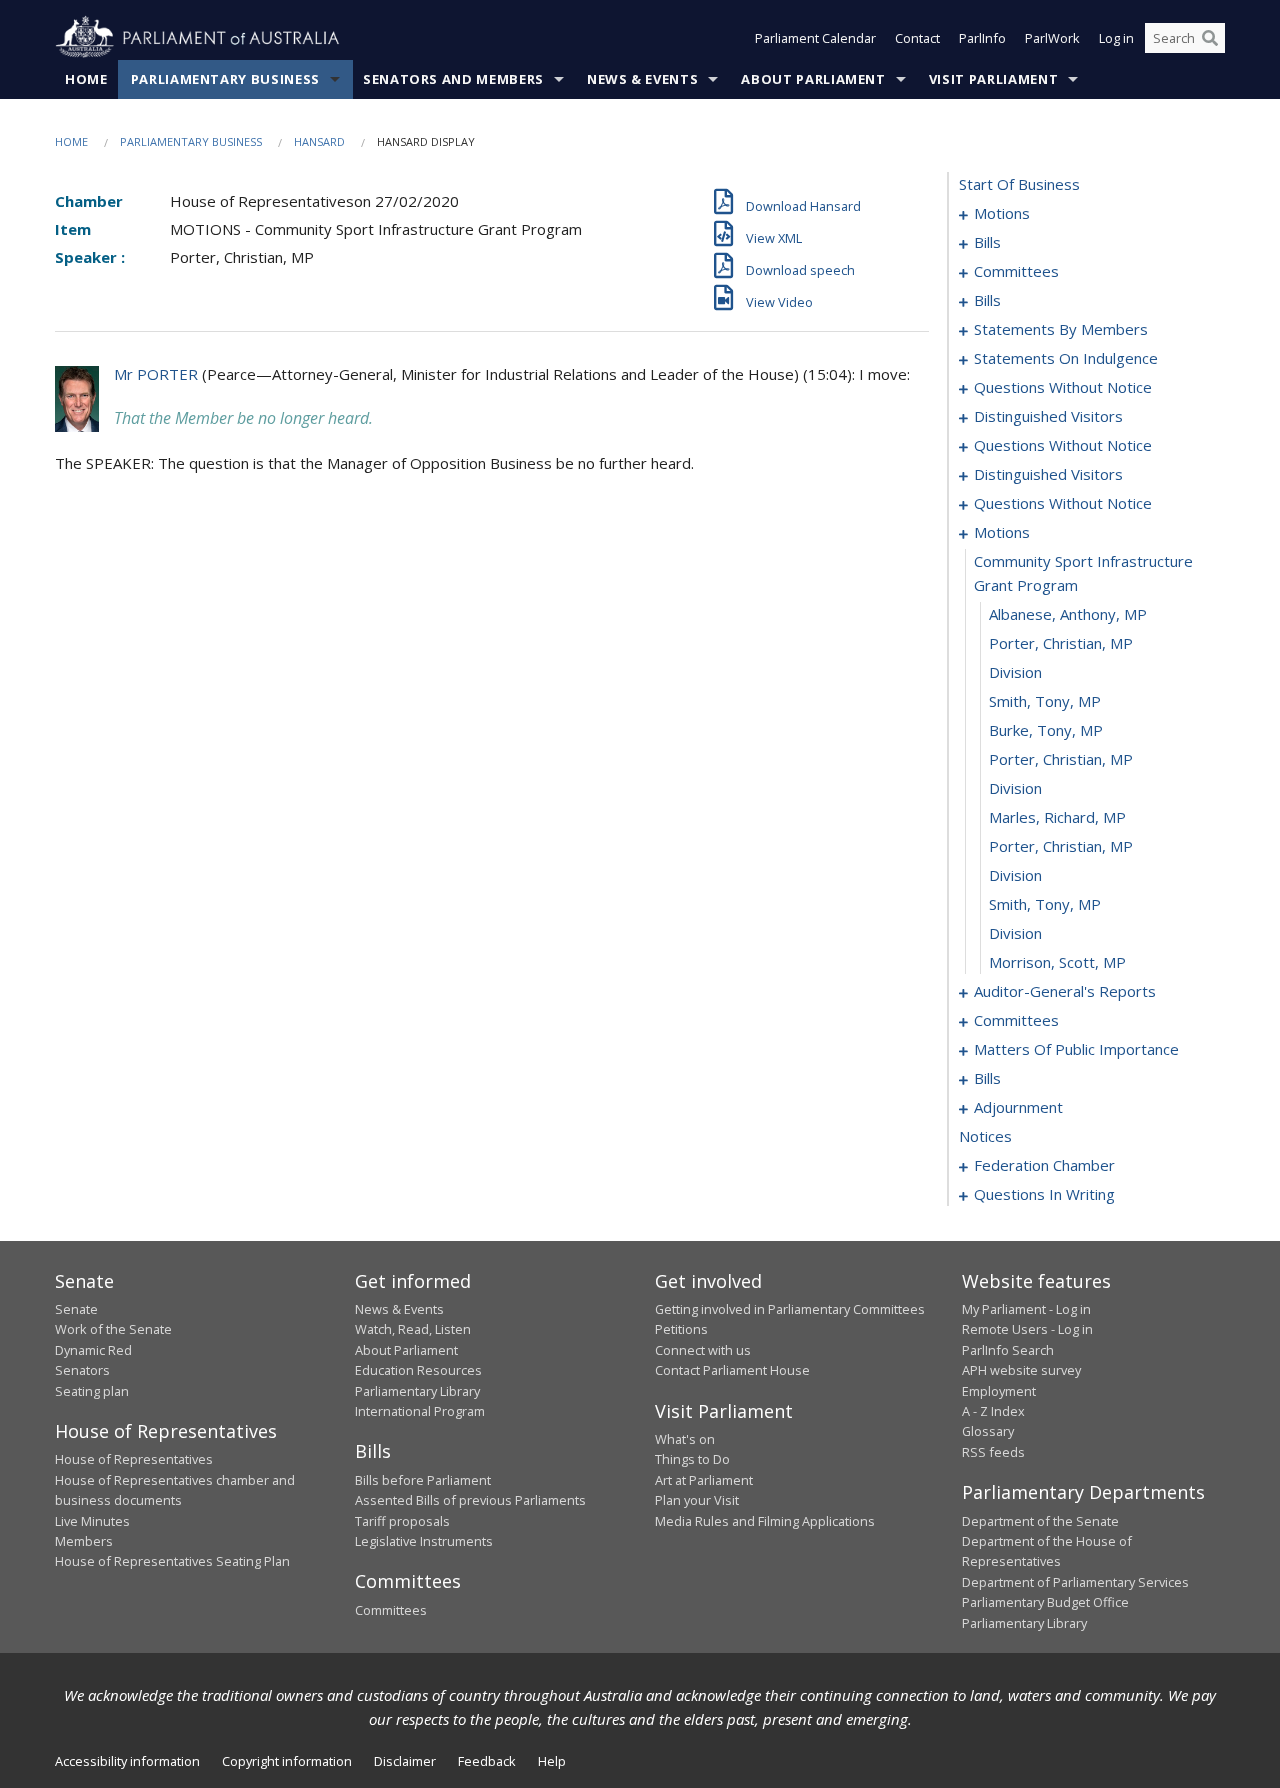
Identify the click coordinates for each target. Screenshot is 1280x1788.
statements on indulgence (1066, 358)
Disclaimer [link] (405, 1761)
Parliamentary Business (225, 79)
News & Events (642, 79)
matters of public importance (1076, 1049)
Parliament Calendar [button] (815, 38)
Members (84, 1541)
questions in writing (1044, 1194)
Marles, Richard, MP (1057, 817)
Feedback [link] (487, 1761)
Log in (1116, 38)
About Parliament (813, 79)
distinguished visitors (1048, 416)
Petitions (681, 1329)
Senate (76, 1309)
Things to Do (692, 1459)
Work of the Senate (113, 1329)
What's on (685, 1439)
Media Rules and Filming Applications (765, 1521)
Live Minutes (92, 1521)
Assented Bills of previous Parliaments (470, 1500)
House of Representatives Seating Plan (172, 1561)
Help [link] (552, 1761)
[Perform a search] (1210, 38)
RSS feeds (993, 1452)
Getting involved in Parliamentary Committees (790, 1309)
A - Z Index (993, 1411)
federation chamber (1044, 1165)
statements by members (1061, 329)
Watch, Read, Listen (413, 1329)
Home (86, 79)
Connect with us (703, 1350)
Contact (917, 38)
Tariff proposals (402, 1521)
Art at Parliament (704, 1480)
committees (1016, 271)
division (1015, 672)
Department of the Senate (1040, 1521)
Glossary (988, 1431)
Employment (999, 1391)
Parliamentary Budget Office (1045, 1602)
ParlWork (1052, 38)
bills (987, 242)
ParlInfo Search (1008, 1350)
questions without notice (1063, 387)
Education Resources (418, 1370)
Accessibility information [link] (127, 1761)
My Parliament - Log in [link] (1026, 1309)
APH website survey (1021, 1370)
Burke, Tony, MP (1046, 730)
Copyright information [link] (287, 1761)
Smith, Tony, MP (1045, 701)
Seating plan (92, 1391)
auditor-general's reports (1065, 991)
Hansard (319, 141)
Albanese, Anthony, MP (1068, 614)
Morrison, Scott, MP (1057, 962)
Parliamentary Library (417, 1391)
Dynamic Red (93, 1350)
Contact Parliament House (732, 1370)
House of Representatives (134, 1459)
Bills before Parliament (423, 1480)
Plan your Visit (697, 1500)
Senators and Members (453, 79)
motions (1002, 213)
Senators (82, 1370)
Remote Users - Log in (1027, 1329)
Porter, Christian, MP (1061, 643)
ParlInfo (982, 38)
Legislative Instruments (424, 1541)
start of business (1019, 184)
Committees (391, 1610)
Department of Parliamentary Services (1075, 1582)
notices (985, 1136)
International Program (420, 1411)
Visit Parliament (993, 79)
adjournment (1018, 1107)
